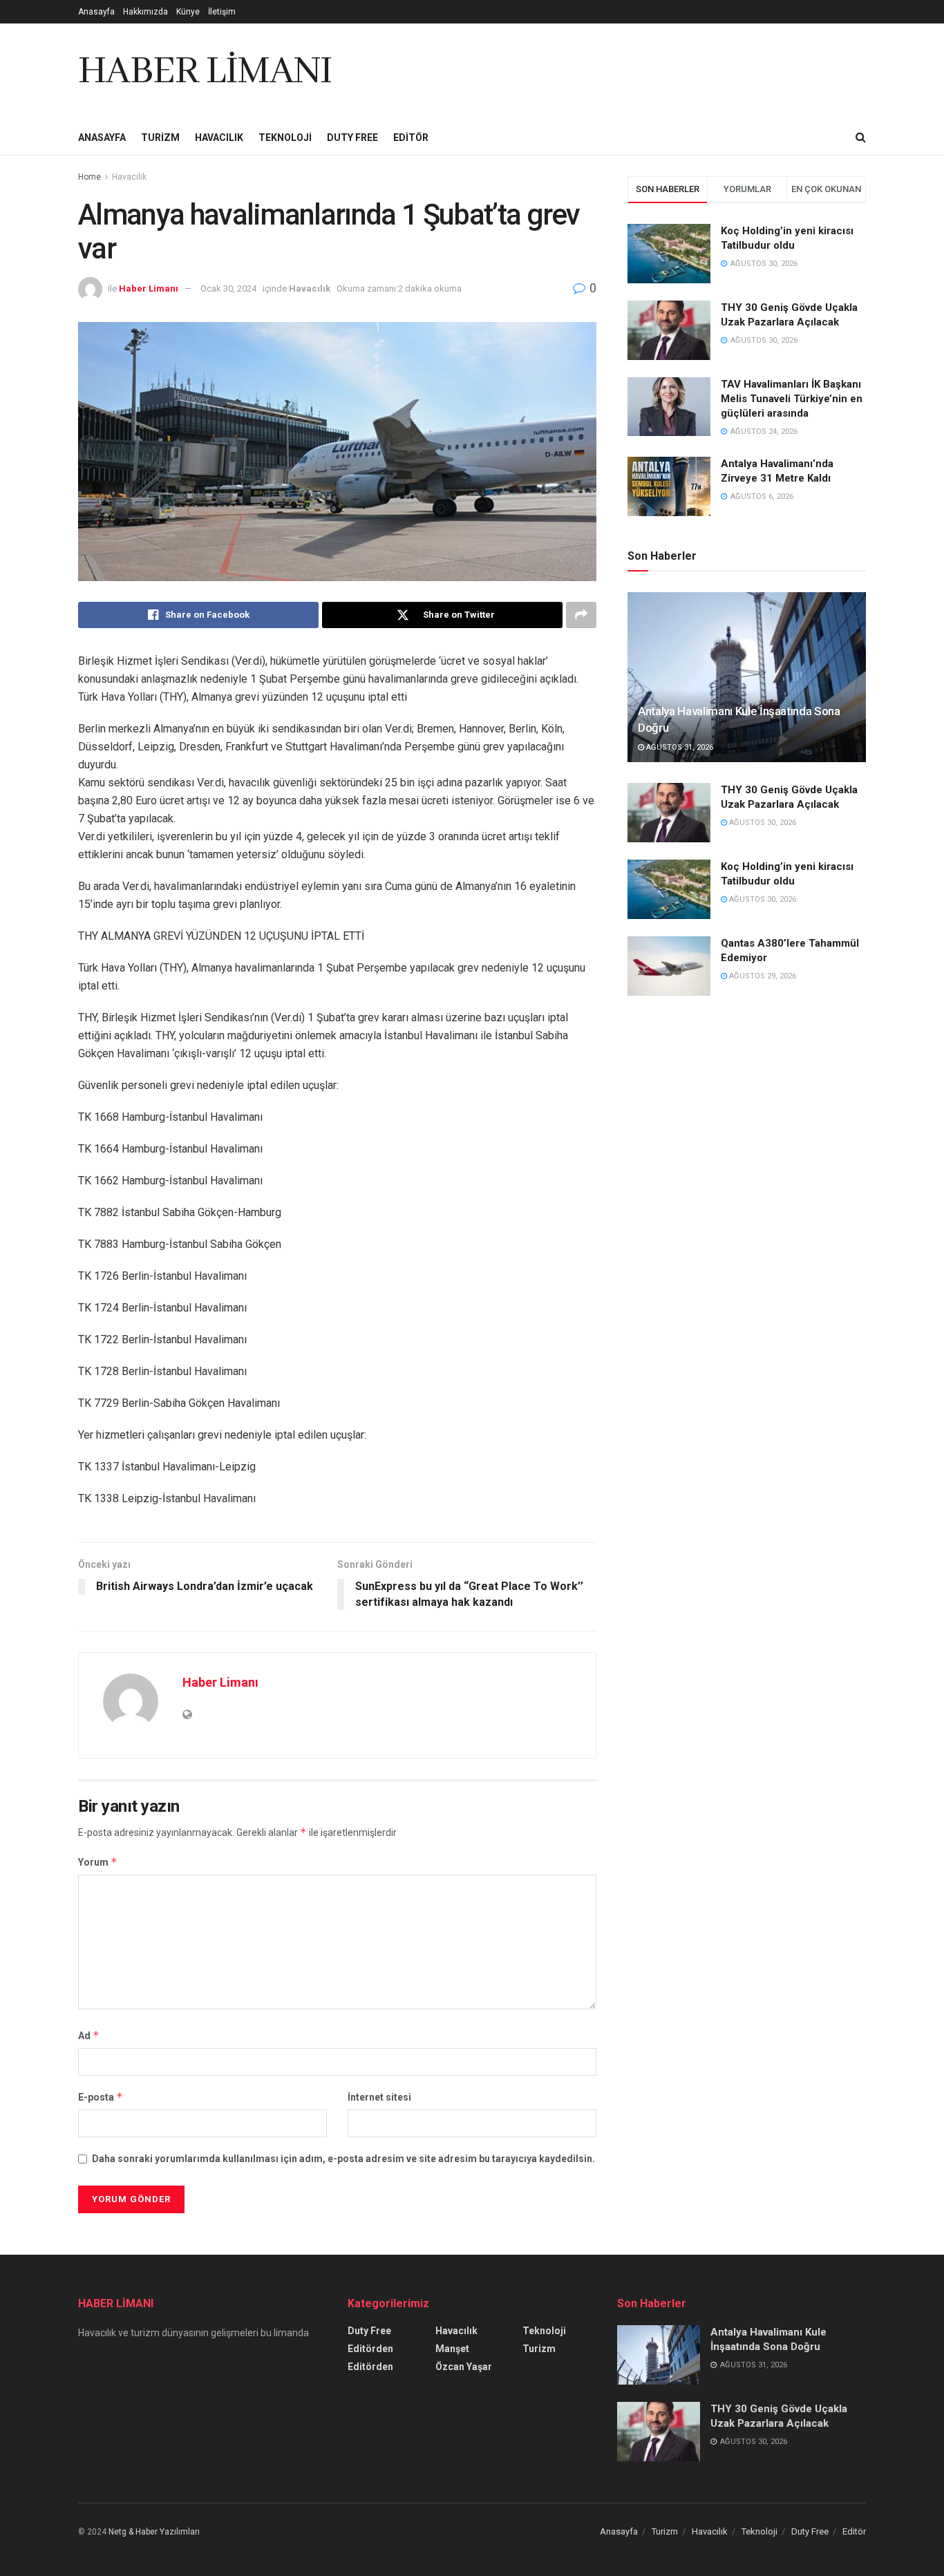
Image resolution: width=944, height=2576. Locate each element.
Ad (89, 2035)
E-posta (101, 2097)
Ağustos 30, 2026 (762, 823)
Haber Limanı (149, 288)
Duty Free (352, 138)
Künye (188, 12)
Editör (411, 138)
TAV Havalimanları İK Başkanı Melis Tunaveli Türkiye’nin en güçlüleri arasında (792, 399)
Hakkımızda (145, 12)
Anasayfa (96, 12)
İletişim (222, 12)
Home (89, 177)
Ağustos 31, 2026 (679, 747)
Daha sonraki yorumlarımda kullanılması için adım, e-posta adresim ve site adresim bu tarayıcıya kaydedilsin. (343, 2159)
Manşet (452, 2349)
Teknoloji (285, 138)
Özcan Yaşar (464, 2367)
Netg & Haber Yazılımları (154, 2532)
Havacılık (219, 138)
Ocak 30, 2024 (228, 288)
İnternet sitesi (379, 2097)
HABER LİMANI (205, 72)
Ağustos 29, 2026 (762, 976)
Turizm (160, 138)
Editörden (370, 2349)
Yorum (98, 1862)
